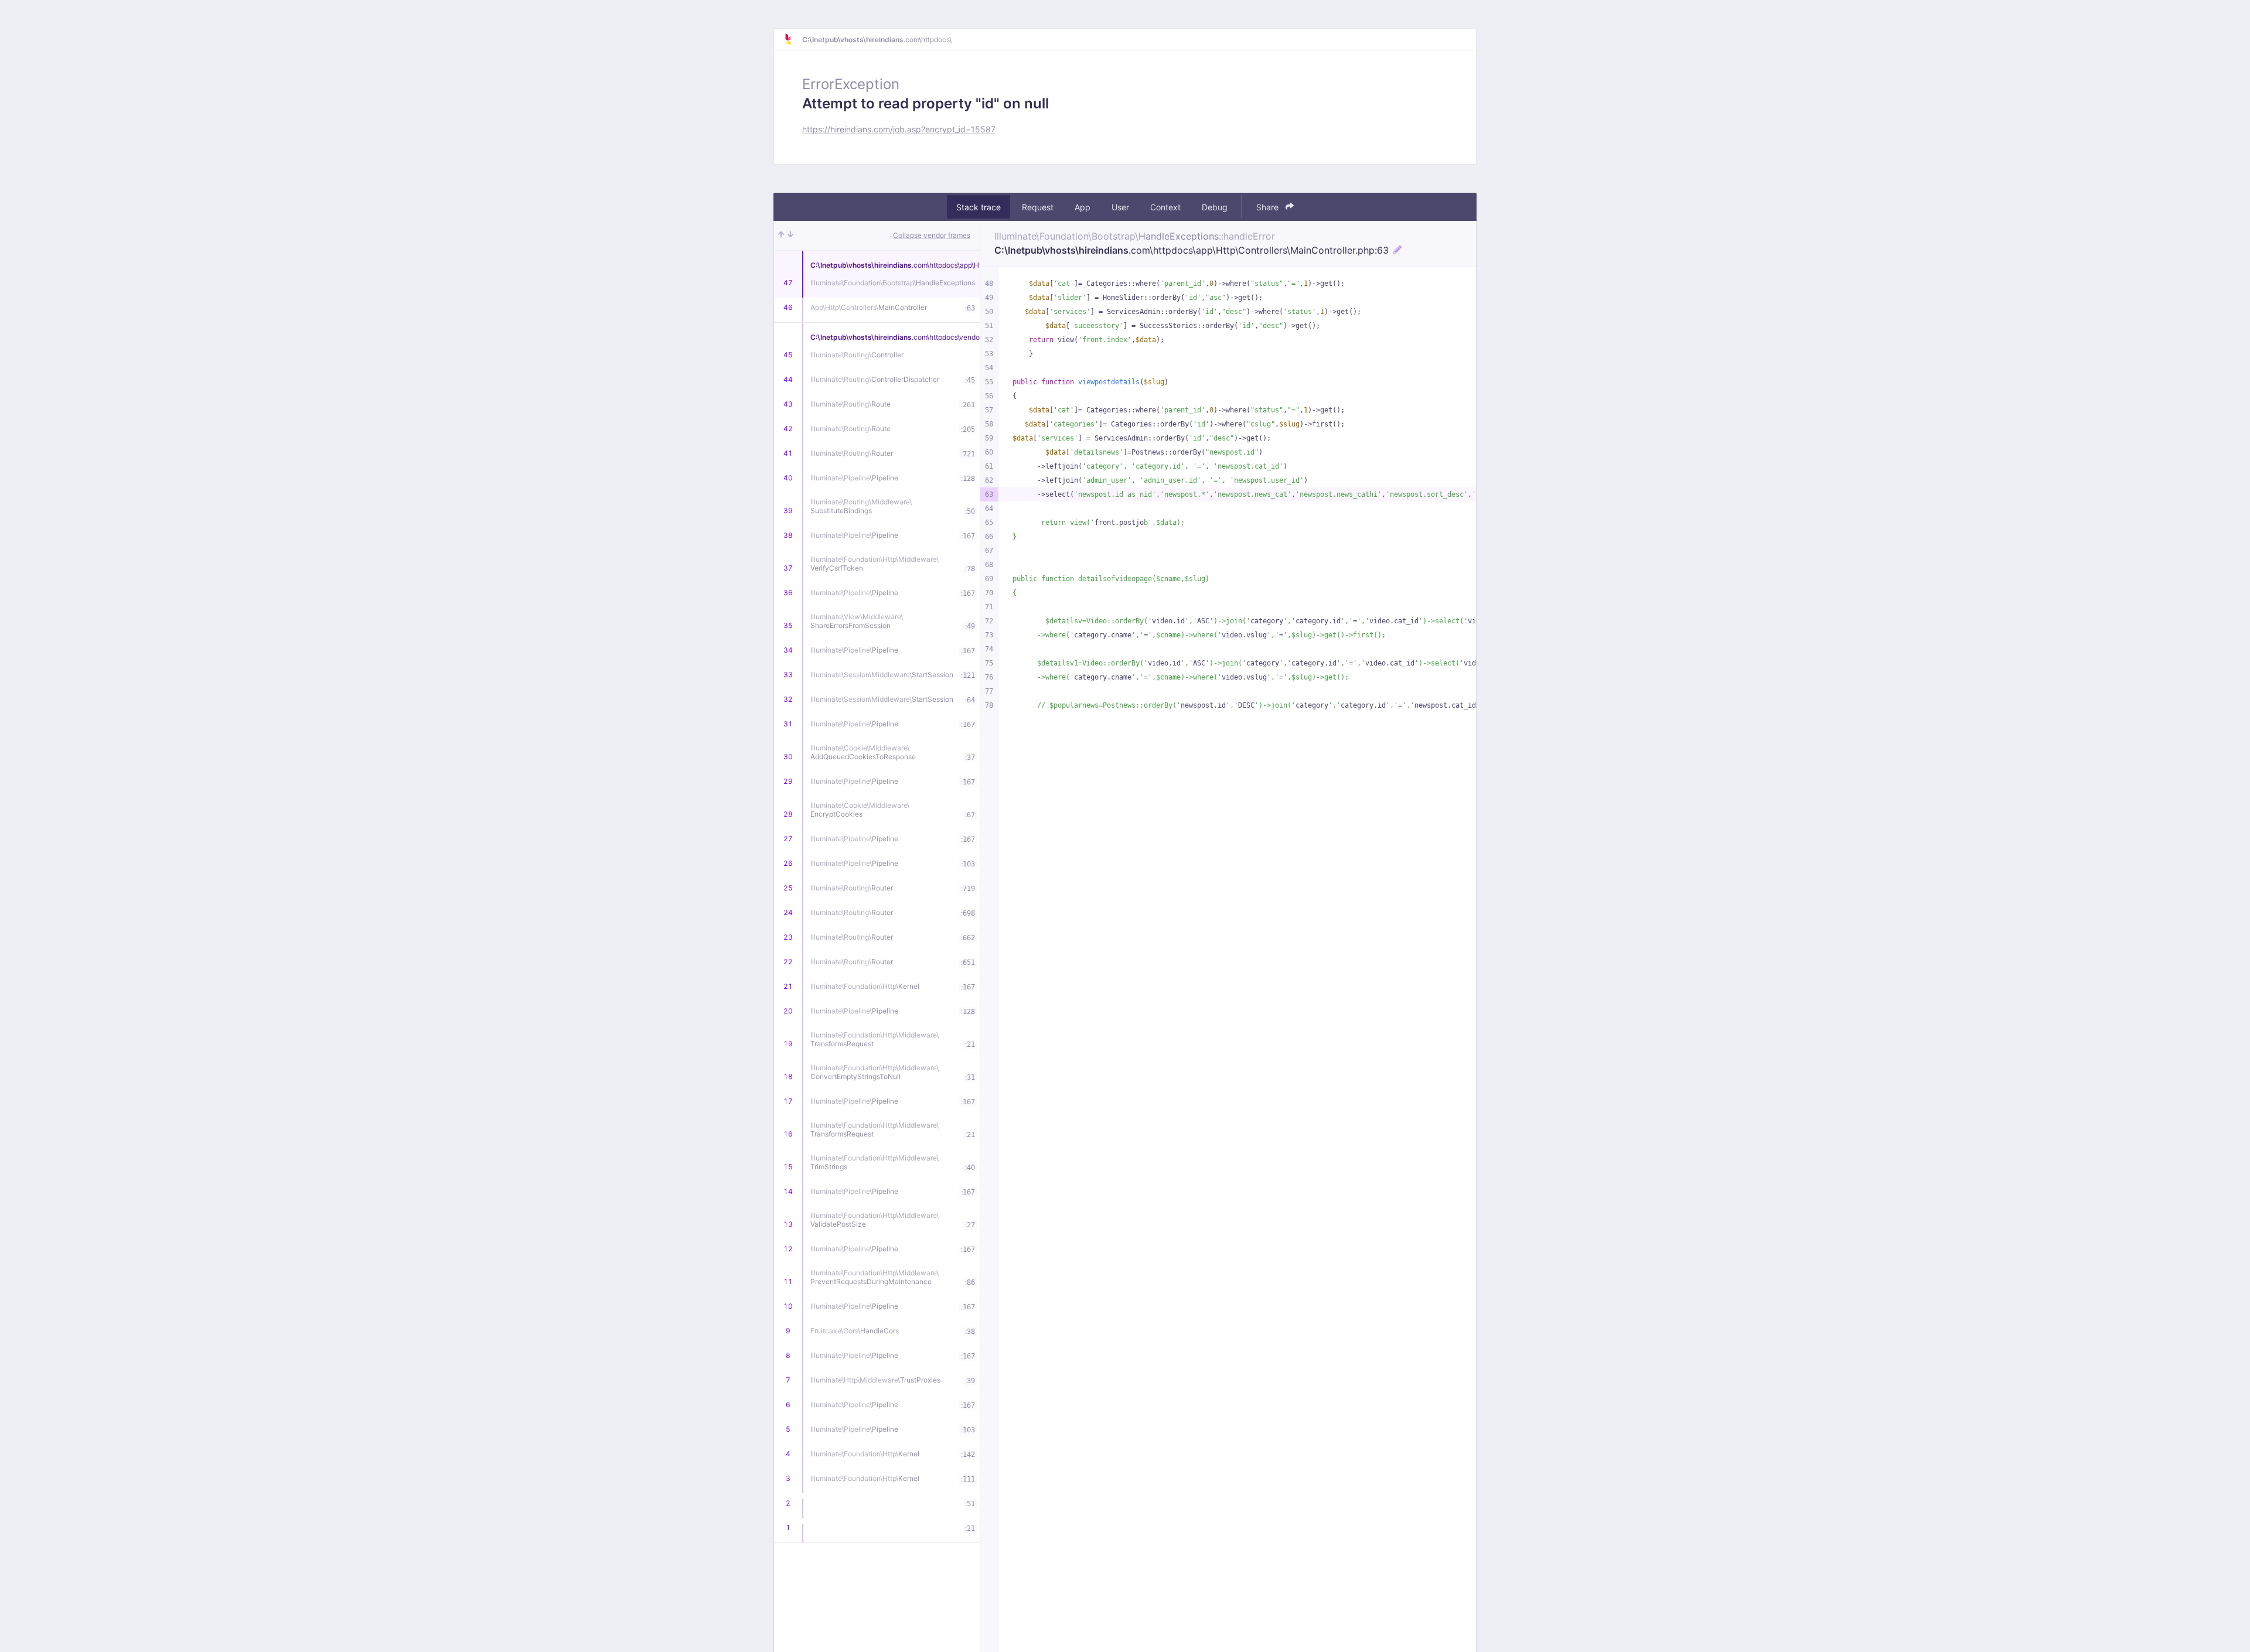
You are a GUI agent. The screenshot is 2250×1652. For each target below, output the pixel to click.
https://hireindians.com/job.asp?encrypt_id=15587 (899, 129)
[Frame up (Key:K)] (781, 235)
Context (1165, 207)
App (1083, 207)
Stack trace (979, 207)
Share (1269, 207)
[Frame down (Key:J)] (790, 235)
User (1120, 207)
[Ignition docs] (793, 39)
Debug (1215, 207)
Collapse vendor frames (932, 235)
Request (1038, 207)
